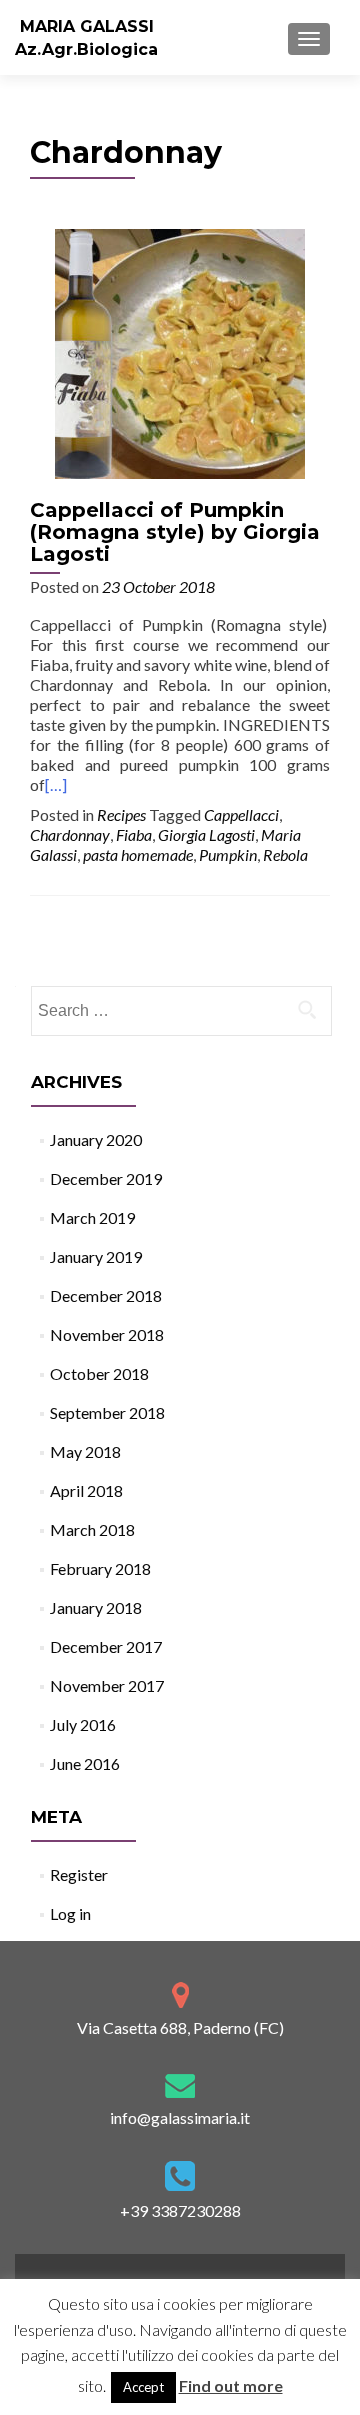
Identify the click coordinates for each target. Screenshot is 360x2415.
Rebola (285, 854)
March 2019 (92, 1217)
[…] (56, 784)
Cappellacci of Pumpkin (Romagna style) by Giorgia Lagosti (175, 532)
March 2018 (92, 1529)
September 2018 (107, 1412)
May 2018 (85, 1451)
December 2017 (106, 1646)
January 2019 (96, 1256)
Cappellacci (241, 814)
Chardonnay (70, 834)
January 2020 (96, 1139)
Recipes (121, 814)
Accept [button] (143, 2387)
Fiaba (134, 834)
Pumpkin (228, 854)
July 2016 (83, 1724)
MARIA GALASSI (87, 26)
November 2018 (107, 1334)
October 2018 (99, 1373)
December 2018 (106, 1295)
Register (79, 1874)
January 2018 (96, 1607)
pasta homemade (138, 854)
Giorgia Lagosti (206, 834)
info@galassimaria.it (180, 2117)
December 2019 (106, 1178)
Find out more (231, 2385)
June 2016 (85, 1763)
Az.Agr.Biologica (86, 49)
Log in (70, 1913)
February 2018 (100, 1568)
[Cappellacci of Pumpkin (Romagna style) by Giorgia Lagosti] (180, 351)
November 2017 (107, 1685)
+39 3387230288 (180, 2210)
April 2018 (86, 1490)
